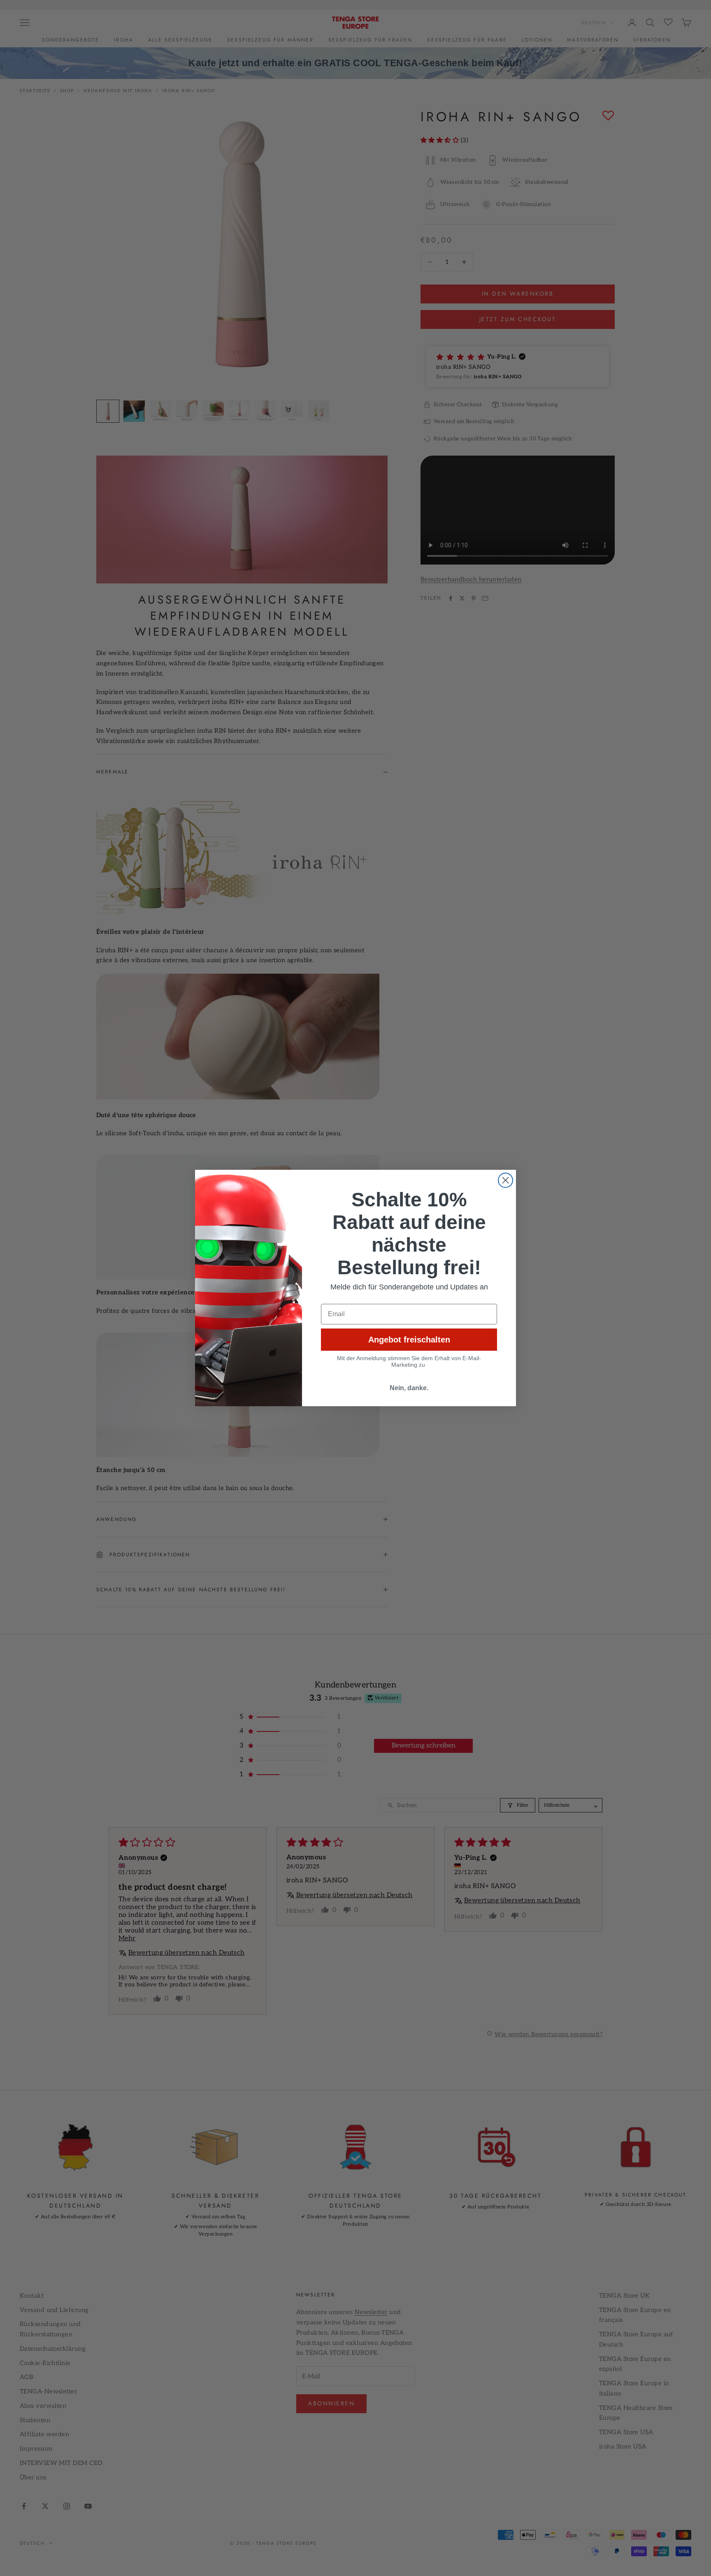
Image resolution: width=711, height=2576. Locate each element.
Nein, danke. (409, 1388)
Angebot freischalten (409, 1340)
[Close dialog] (505, 1180)
